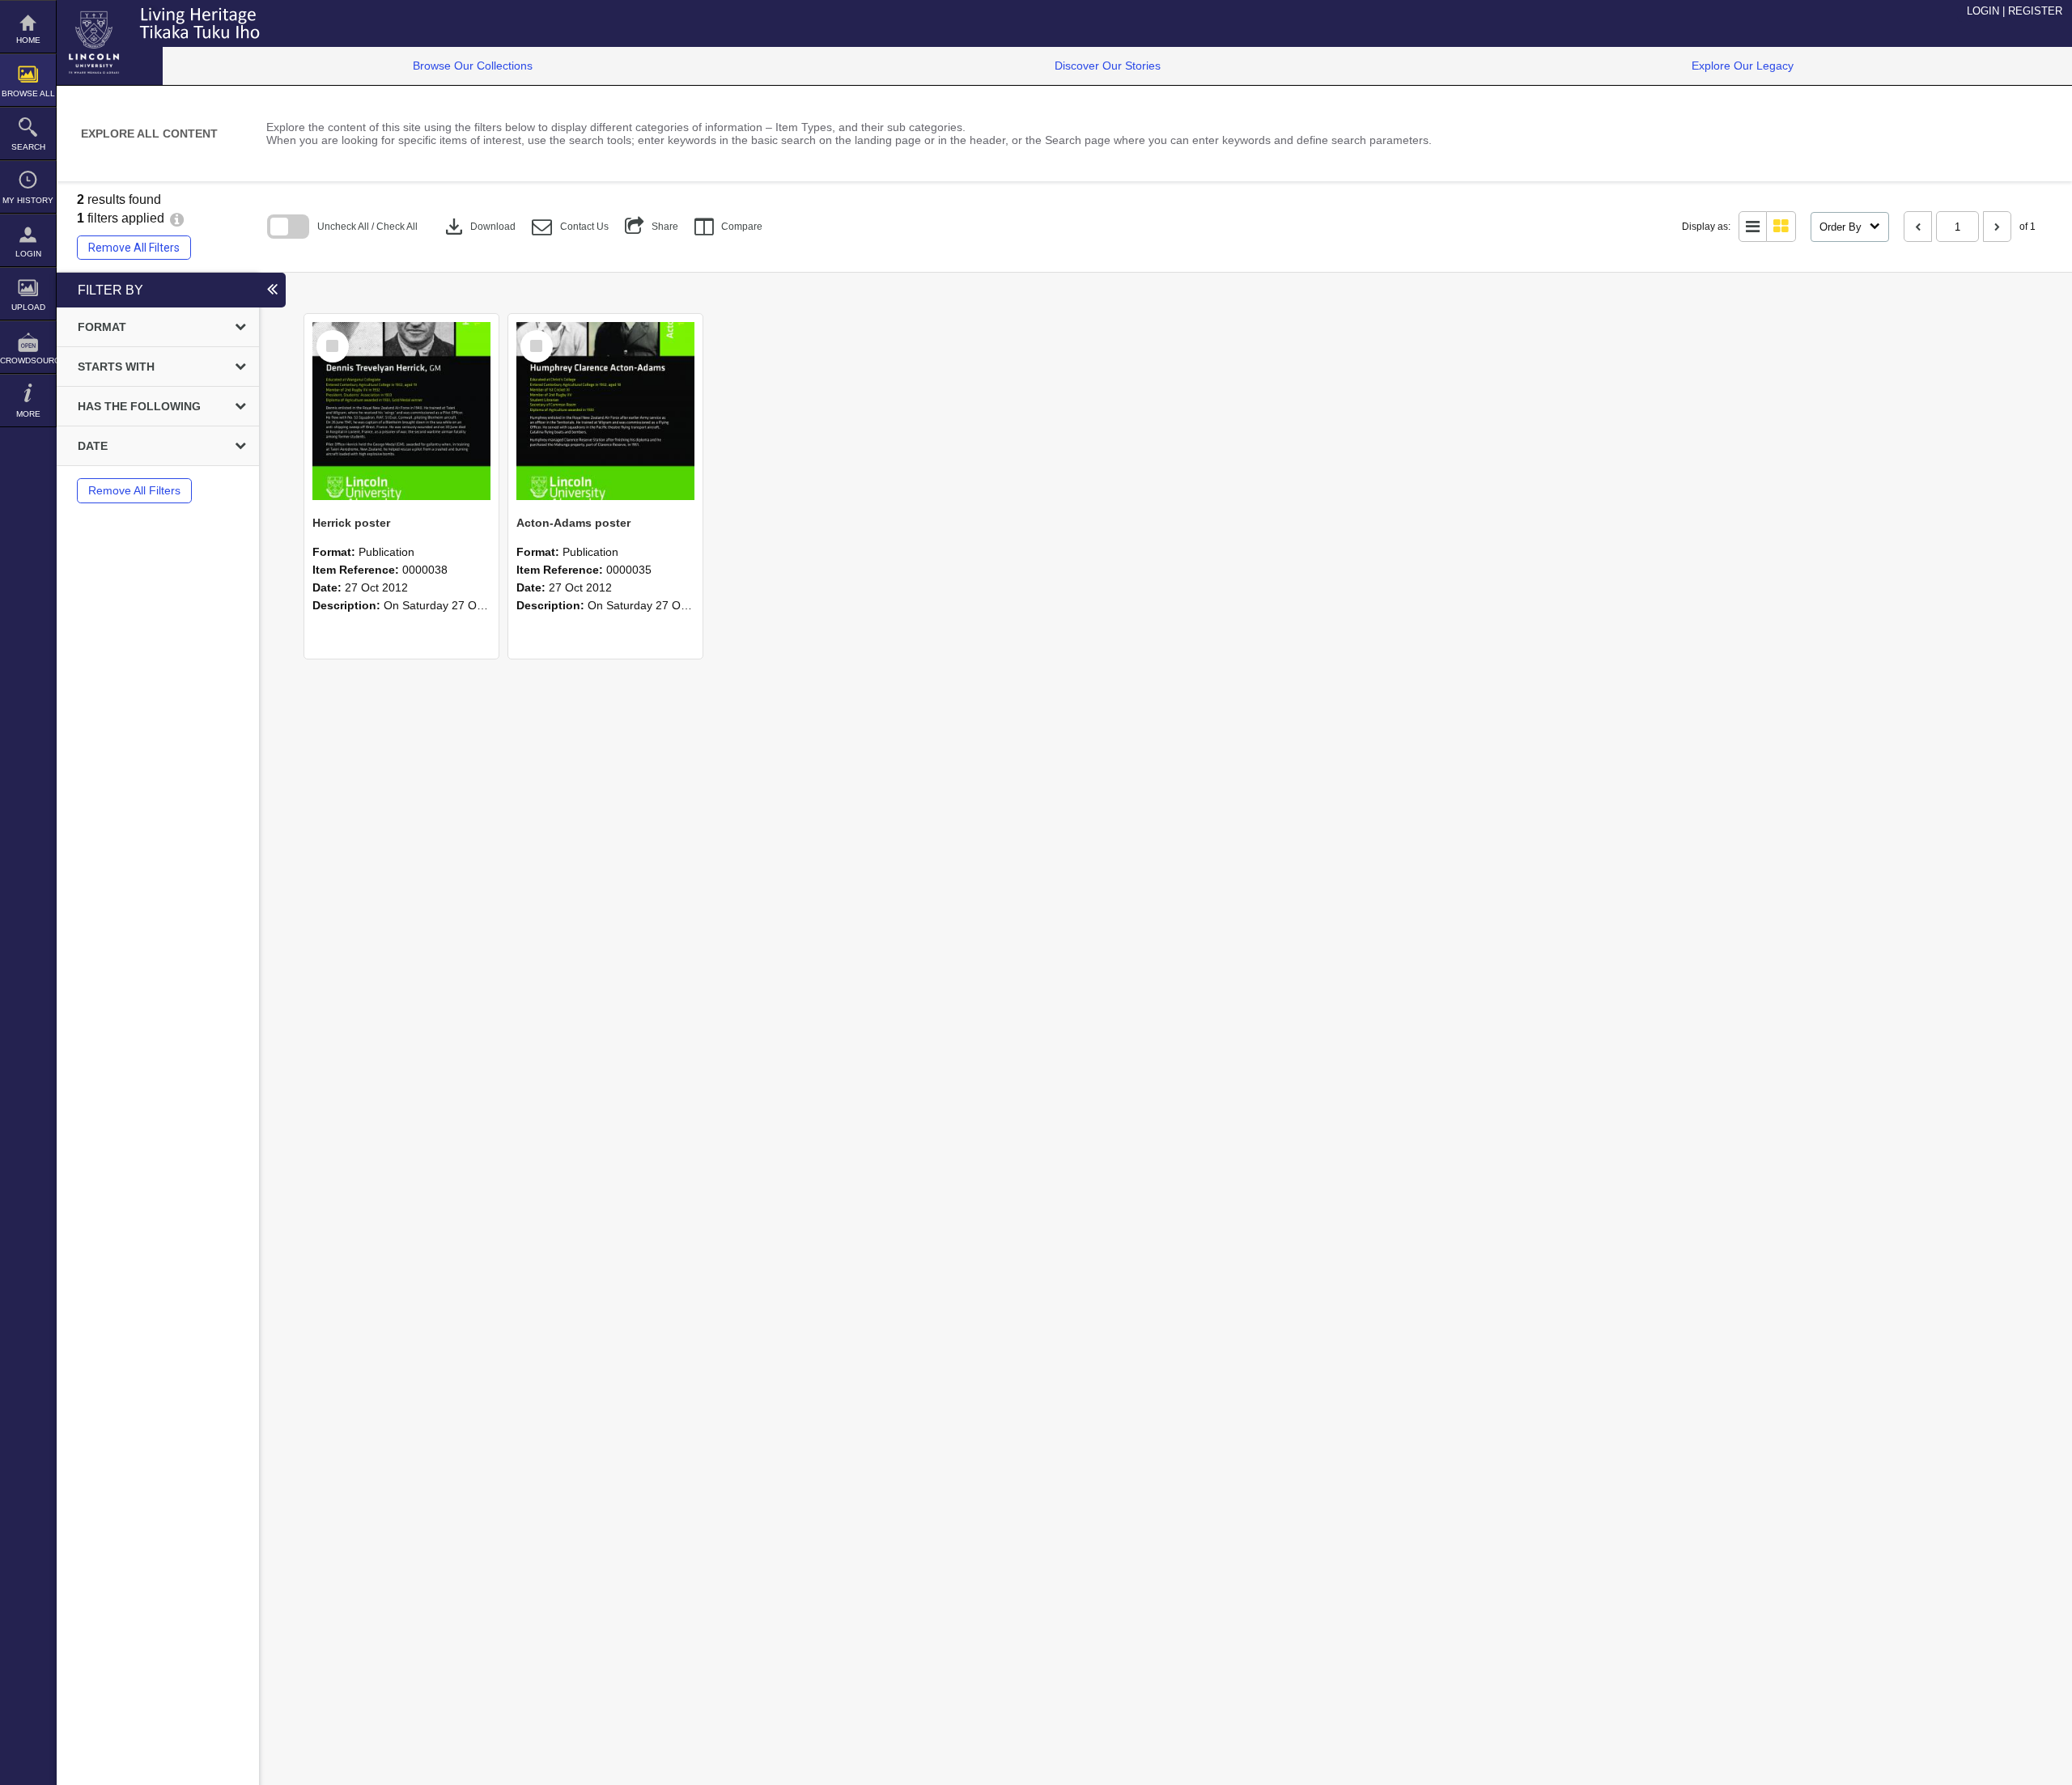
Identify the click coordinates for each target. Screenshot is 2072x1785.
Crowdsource (28, 360)
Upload (28, 307)
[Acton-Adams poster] (605, 411)
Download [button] (479, 227)
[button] (570, 227)
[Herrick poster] (401, 411)
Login (28, 254)
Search (28, 147)
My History (28, 200)
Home (28, 40)
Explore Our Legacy (1743, 66)
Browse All (28, 93)
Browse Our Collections (473, 66)
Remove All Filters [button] (134, 248)
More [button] (28, 414)
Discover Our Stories (1108, 66)
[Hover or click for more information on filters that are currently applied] (177, 218)
